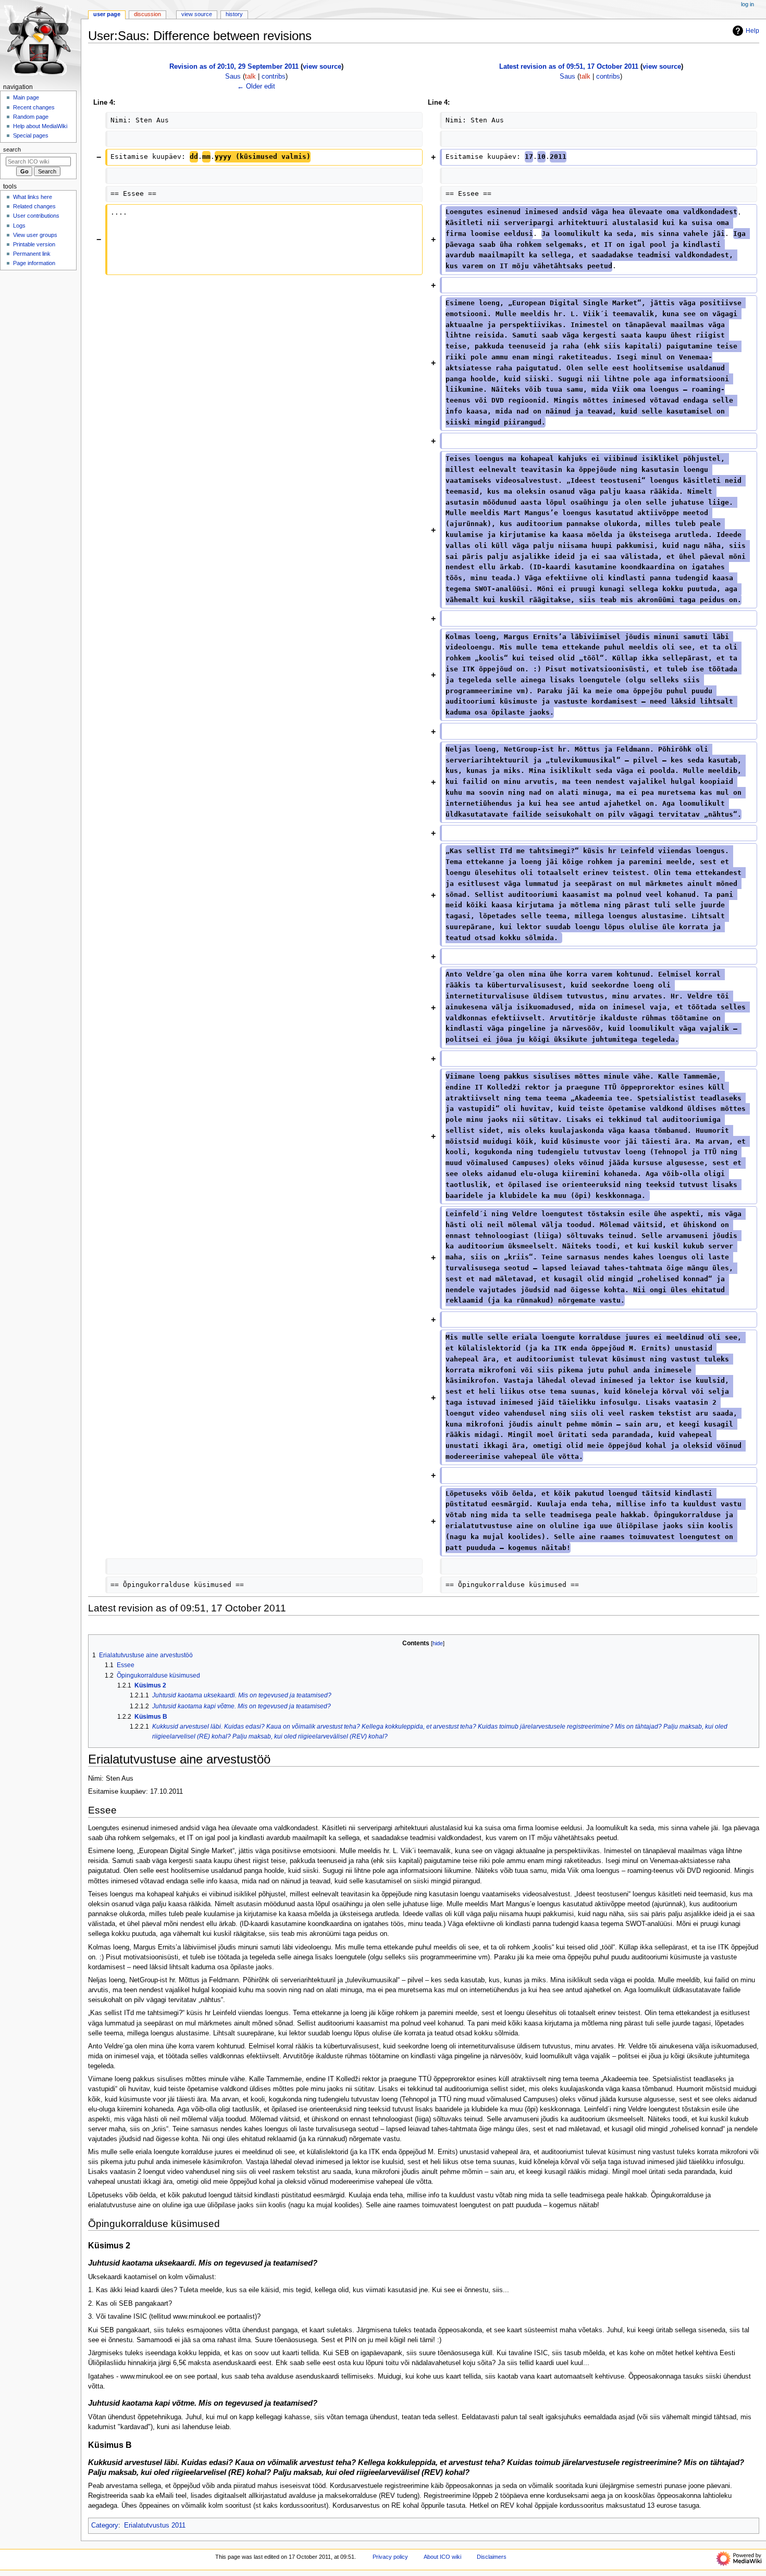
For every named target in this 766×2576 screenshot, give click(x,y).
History (234, 14)
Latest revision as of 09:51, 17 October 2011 (569, 67)
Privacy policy (390, 2557)
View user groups (35, 235)
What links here (33, 197)
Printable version (34, 244)
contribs (274, 77)
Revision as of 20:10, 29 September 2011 (234, 67)
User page (107, 14)
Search (12, 149)
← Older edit (256, 86)
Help (752, 31)
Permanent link (32, 254)
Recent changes (34, 107)
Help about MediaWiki (40, 126)
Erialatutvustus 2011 (155, 2525)
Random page (31, 117)
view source (322, 67)
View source (197, 14)
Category (105, 2525)
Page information (34, 263)
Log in (748, 4)
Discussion (147, 14)
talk (250, 77)
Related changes (34, 206)
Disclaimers (492, 2557)
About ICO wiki (442, 2557)
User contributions (36, 216)
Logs (19, 226)
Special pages (31, 135)
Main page (26, 97)
